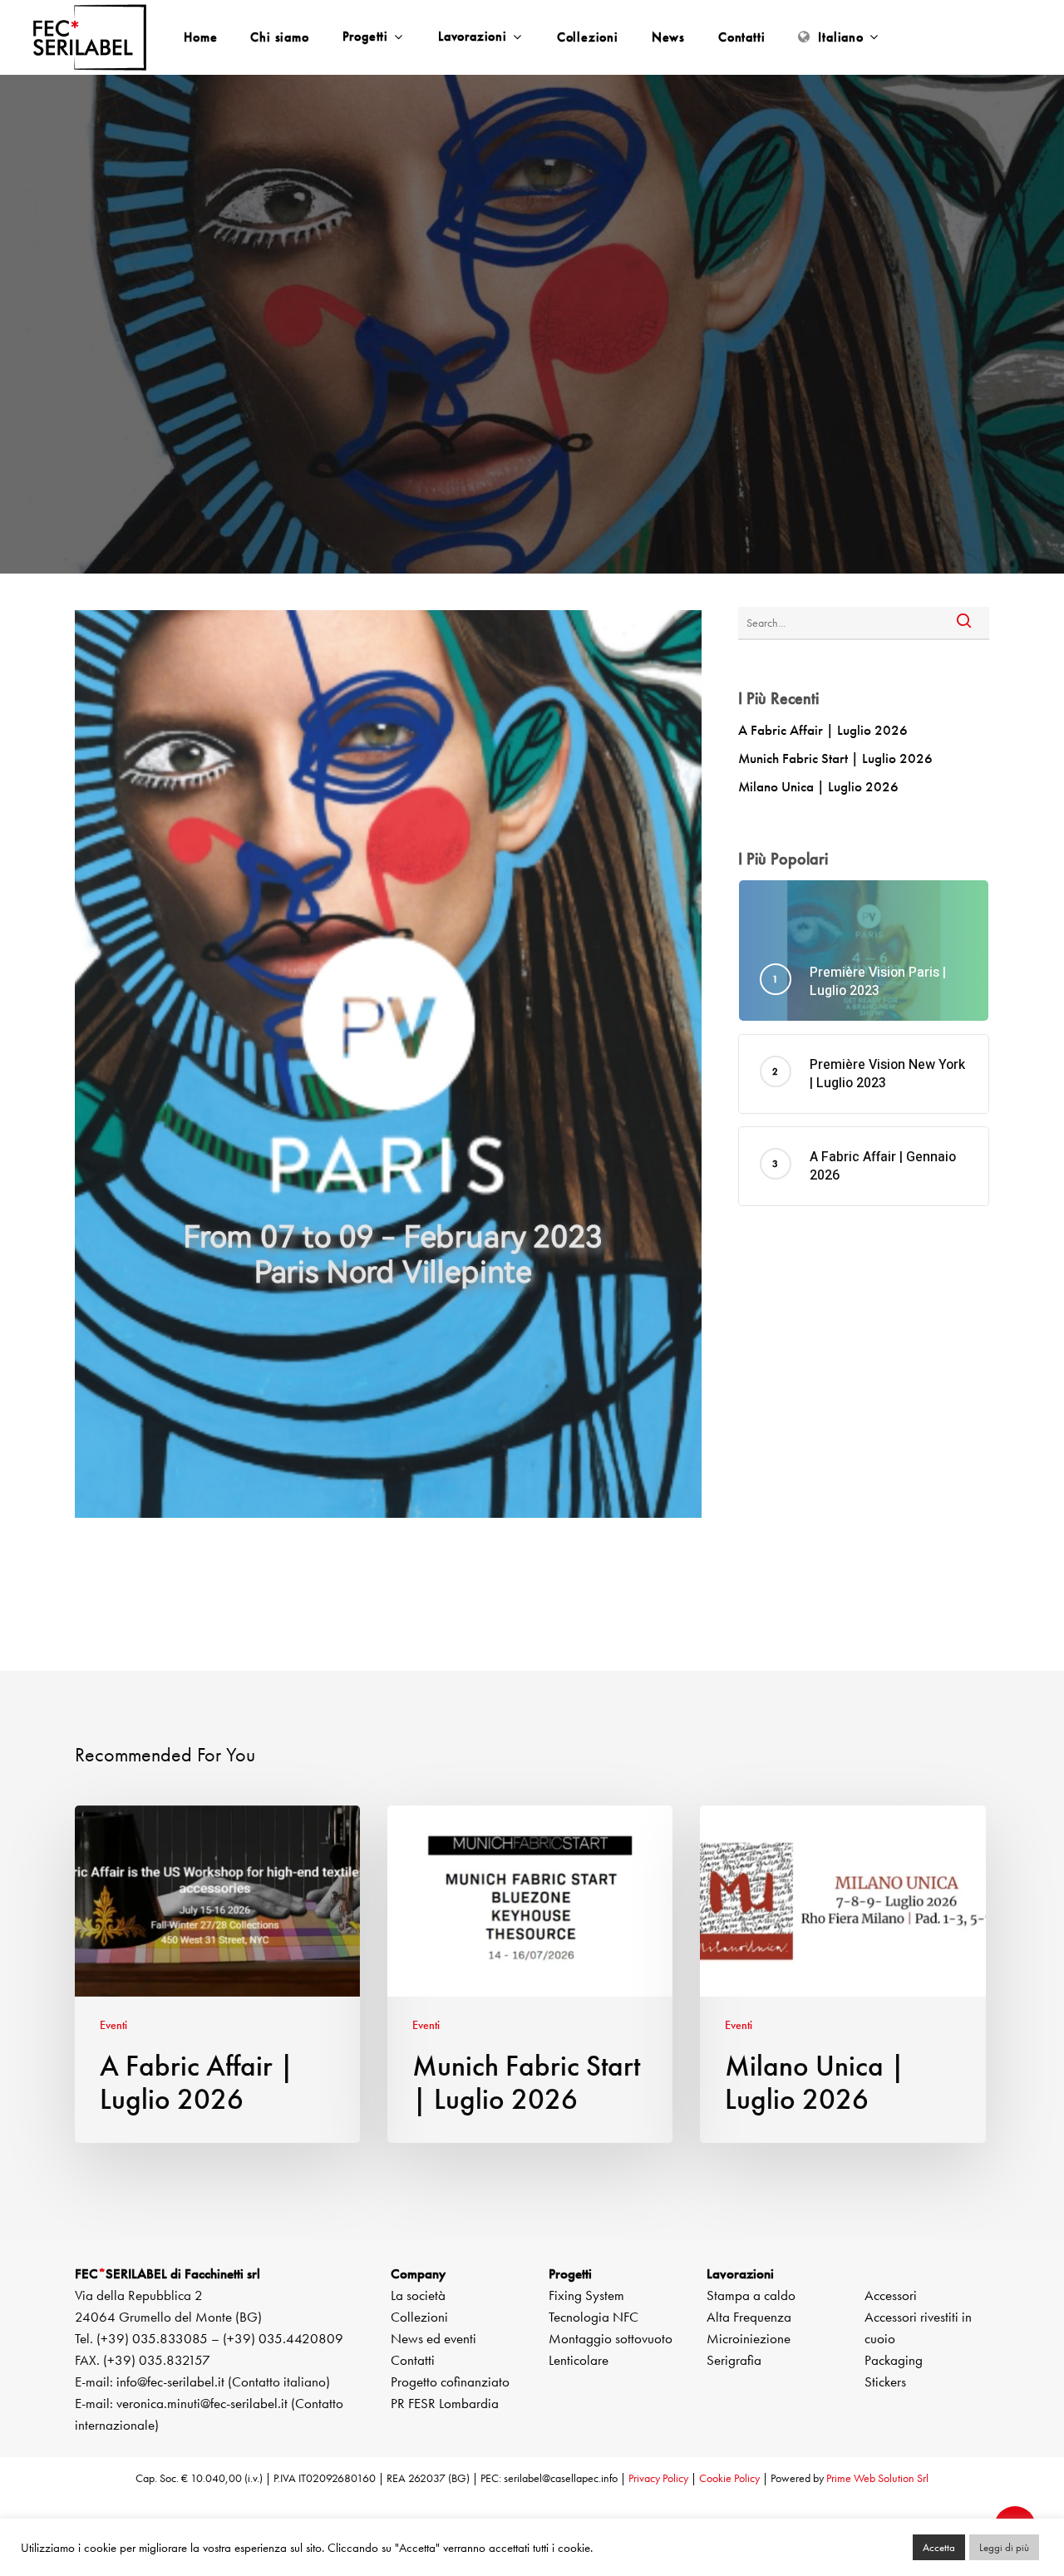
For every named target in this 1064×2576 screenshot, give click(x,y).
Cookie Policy (729, 2478)
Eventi (532, 367)
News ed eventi (433, 2338)
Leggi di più (1004, 2547)
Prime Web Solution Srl (877, 2478)
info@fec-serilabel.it (170, 2381)
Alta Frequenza (749, 2317)
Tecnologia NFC (594, 2317)
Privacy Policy (658, 2478)
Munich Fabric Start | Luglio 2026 (835, 758)
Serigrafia (734, 2360)
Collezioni (419, 2317)
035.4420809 (301, 2338)
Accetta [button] (939, 2547)
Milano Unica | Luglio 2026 (818, 786)
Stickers (885, 2381)
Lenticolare (579, 2360)
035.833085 (170, 2338)
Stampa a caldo (751, 2295)
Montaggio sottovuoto (611, 2338)
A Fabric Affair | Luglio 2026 (823, 730)
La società (418, 2295)
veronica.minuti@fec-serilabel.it (202, 2403)
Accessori (891, 2295)
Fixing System (586, 2295)
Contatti (413, 2360)
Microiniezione (749, 2338)
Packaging (894, 2360)
